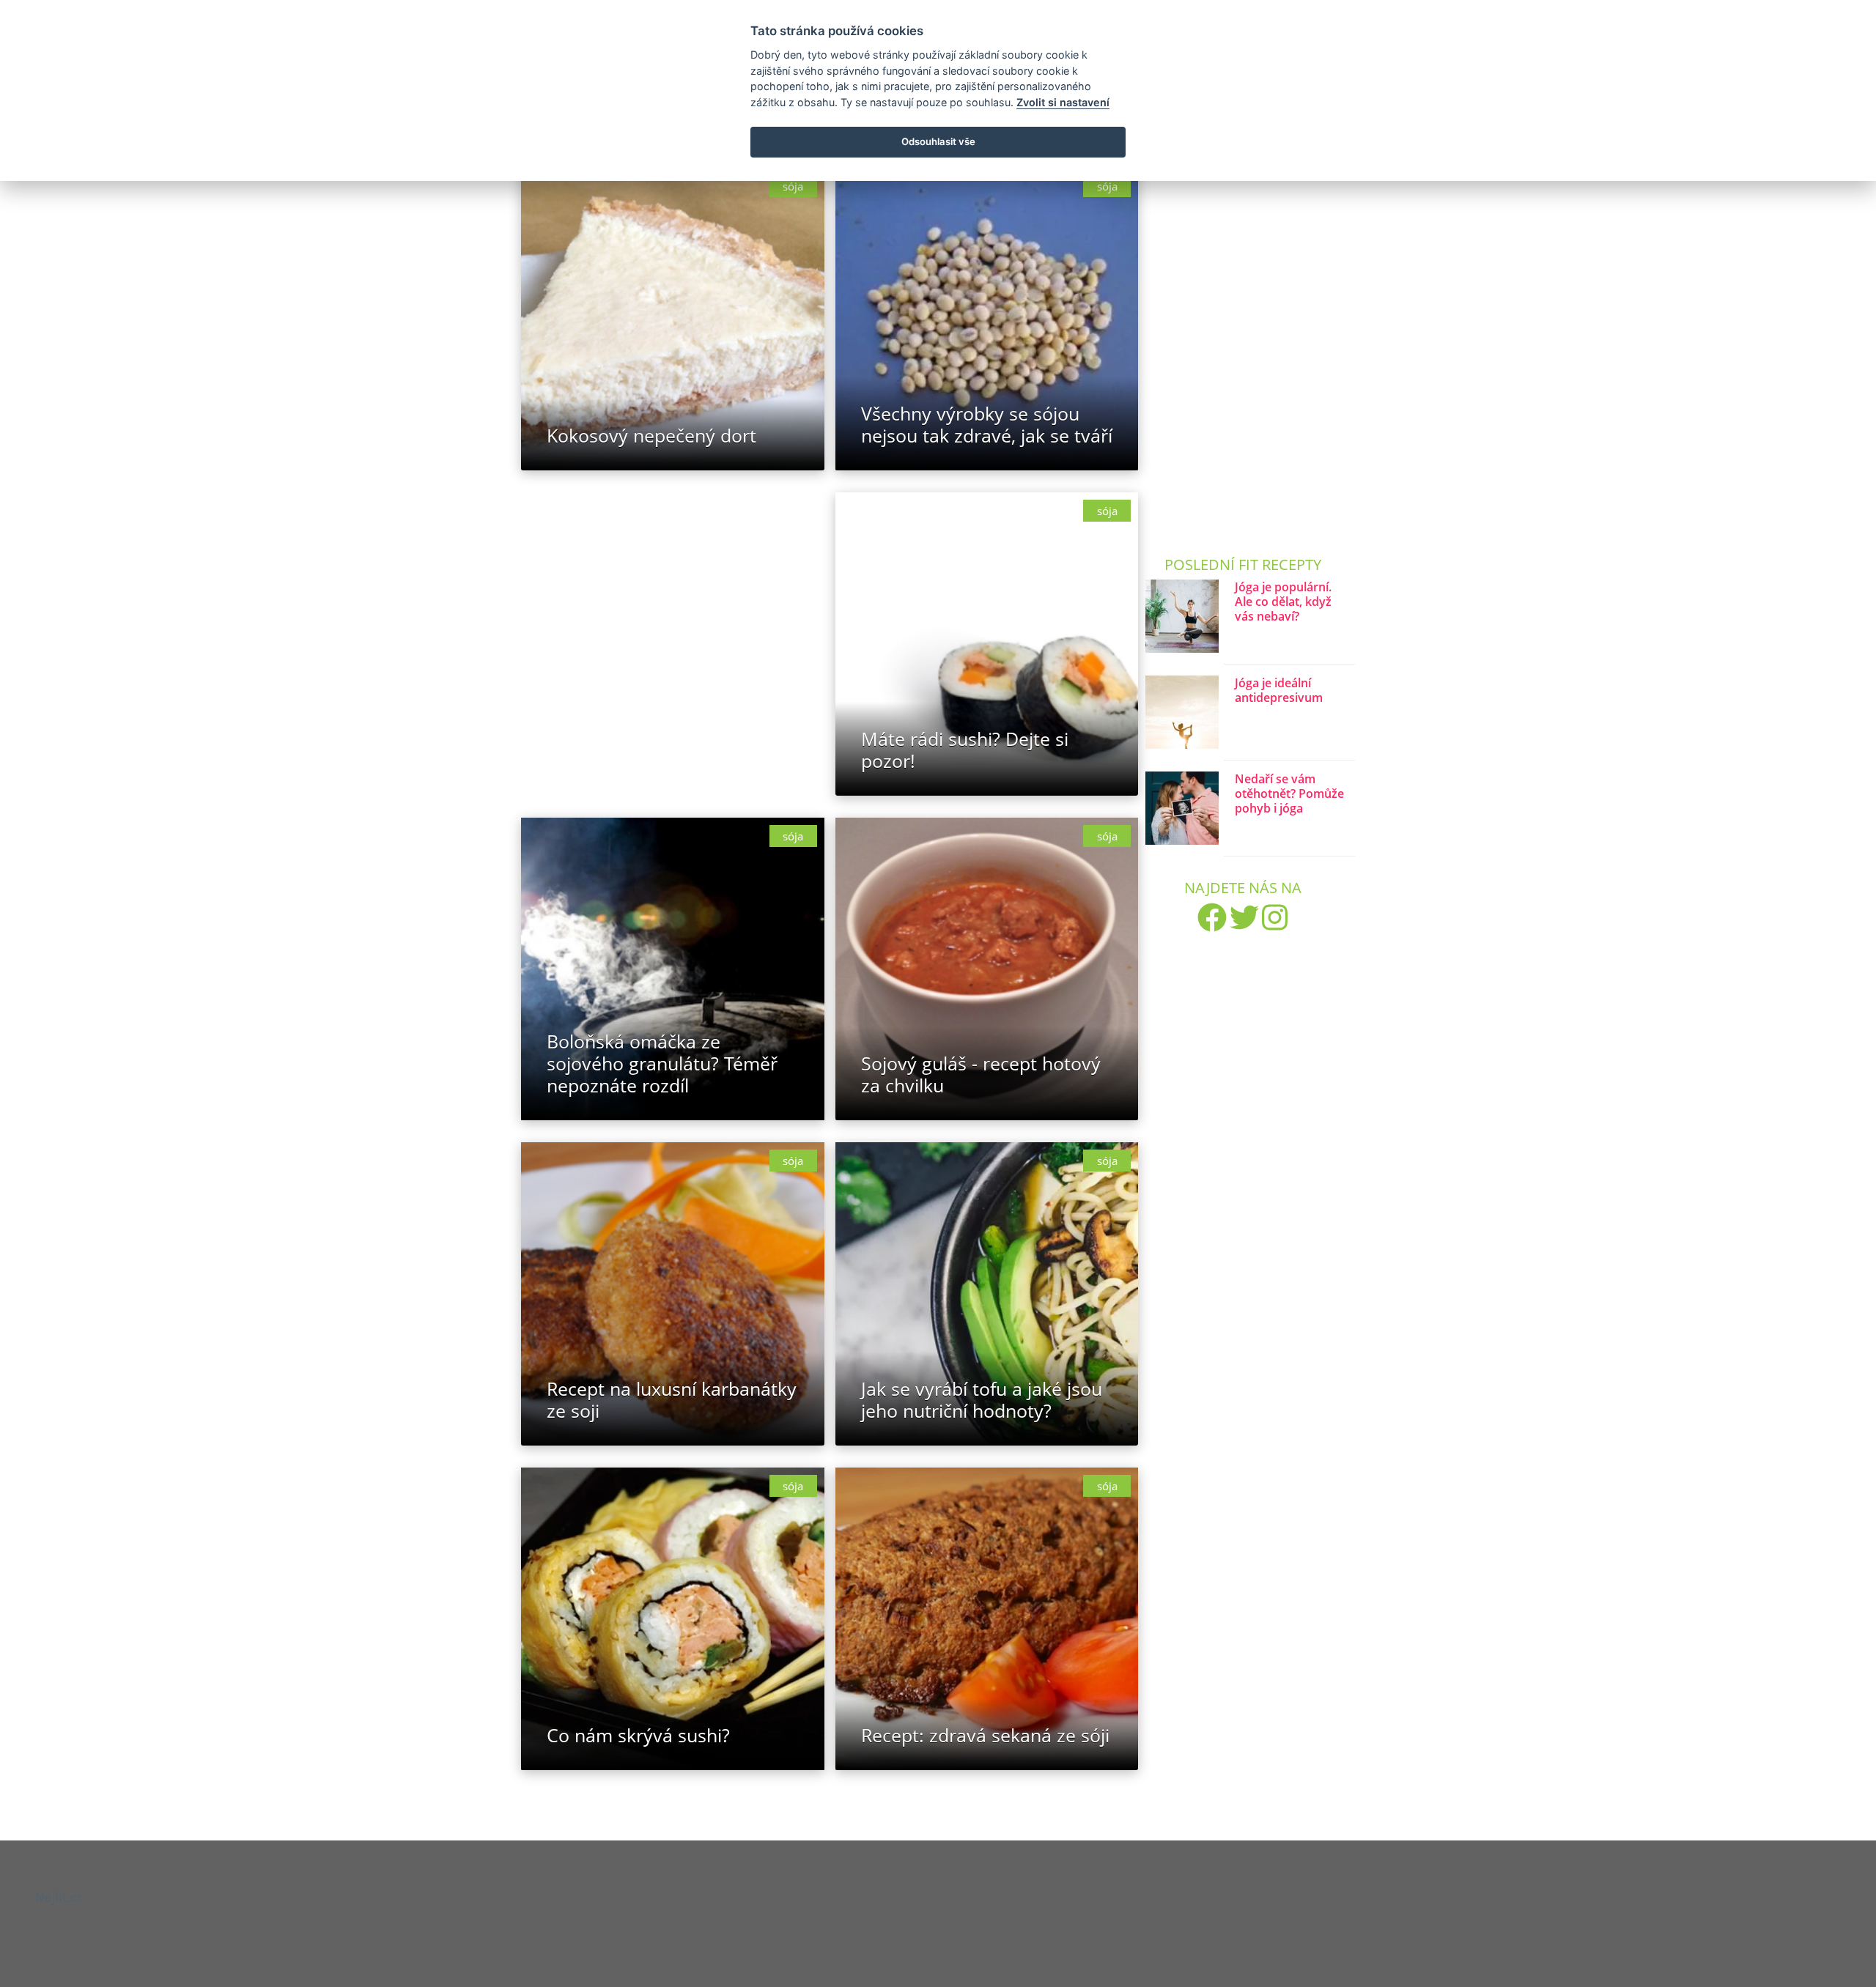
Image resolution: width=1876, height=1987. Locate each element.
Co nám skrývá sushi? (638, 1735)
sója (793, 186)
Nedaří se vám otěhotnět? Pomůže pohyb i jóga (1289, 794)
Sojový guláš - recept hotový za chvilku (981, 1074)
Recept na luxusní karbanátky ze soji (672, 1399)
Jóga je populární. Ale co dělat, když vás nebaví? (1283, 602)
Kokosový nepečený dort (651, 435)
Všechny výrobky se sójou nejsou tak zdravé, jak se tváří (987, 424)
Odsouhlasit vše (938, 141)
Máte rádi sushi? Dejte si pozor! (965, 750)
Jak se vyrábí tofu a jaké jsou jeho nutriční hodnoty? (982, 1399)
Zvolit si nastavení (1063, 102)
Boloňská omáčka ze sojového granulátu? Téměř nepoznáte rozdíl (662, 1063)
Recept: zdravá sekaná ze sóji (985, 1735)
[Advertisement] (673, 619)
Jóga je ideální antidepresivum (1279, 690)
